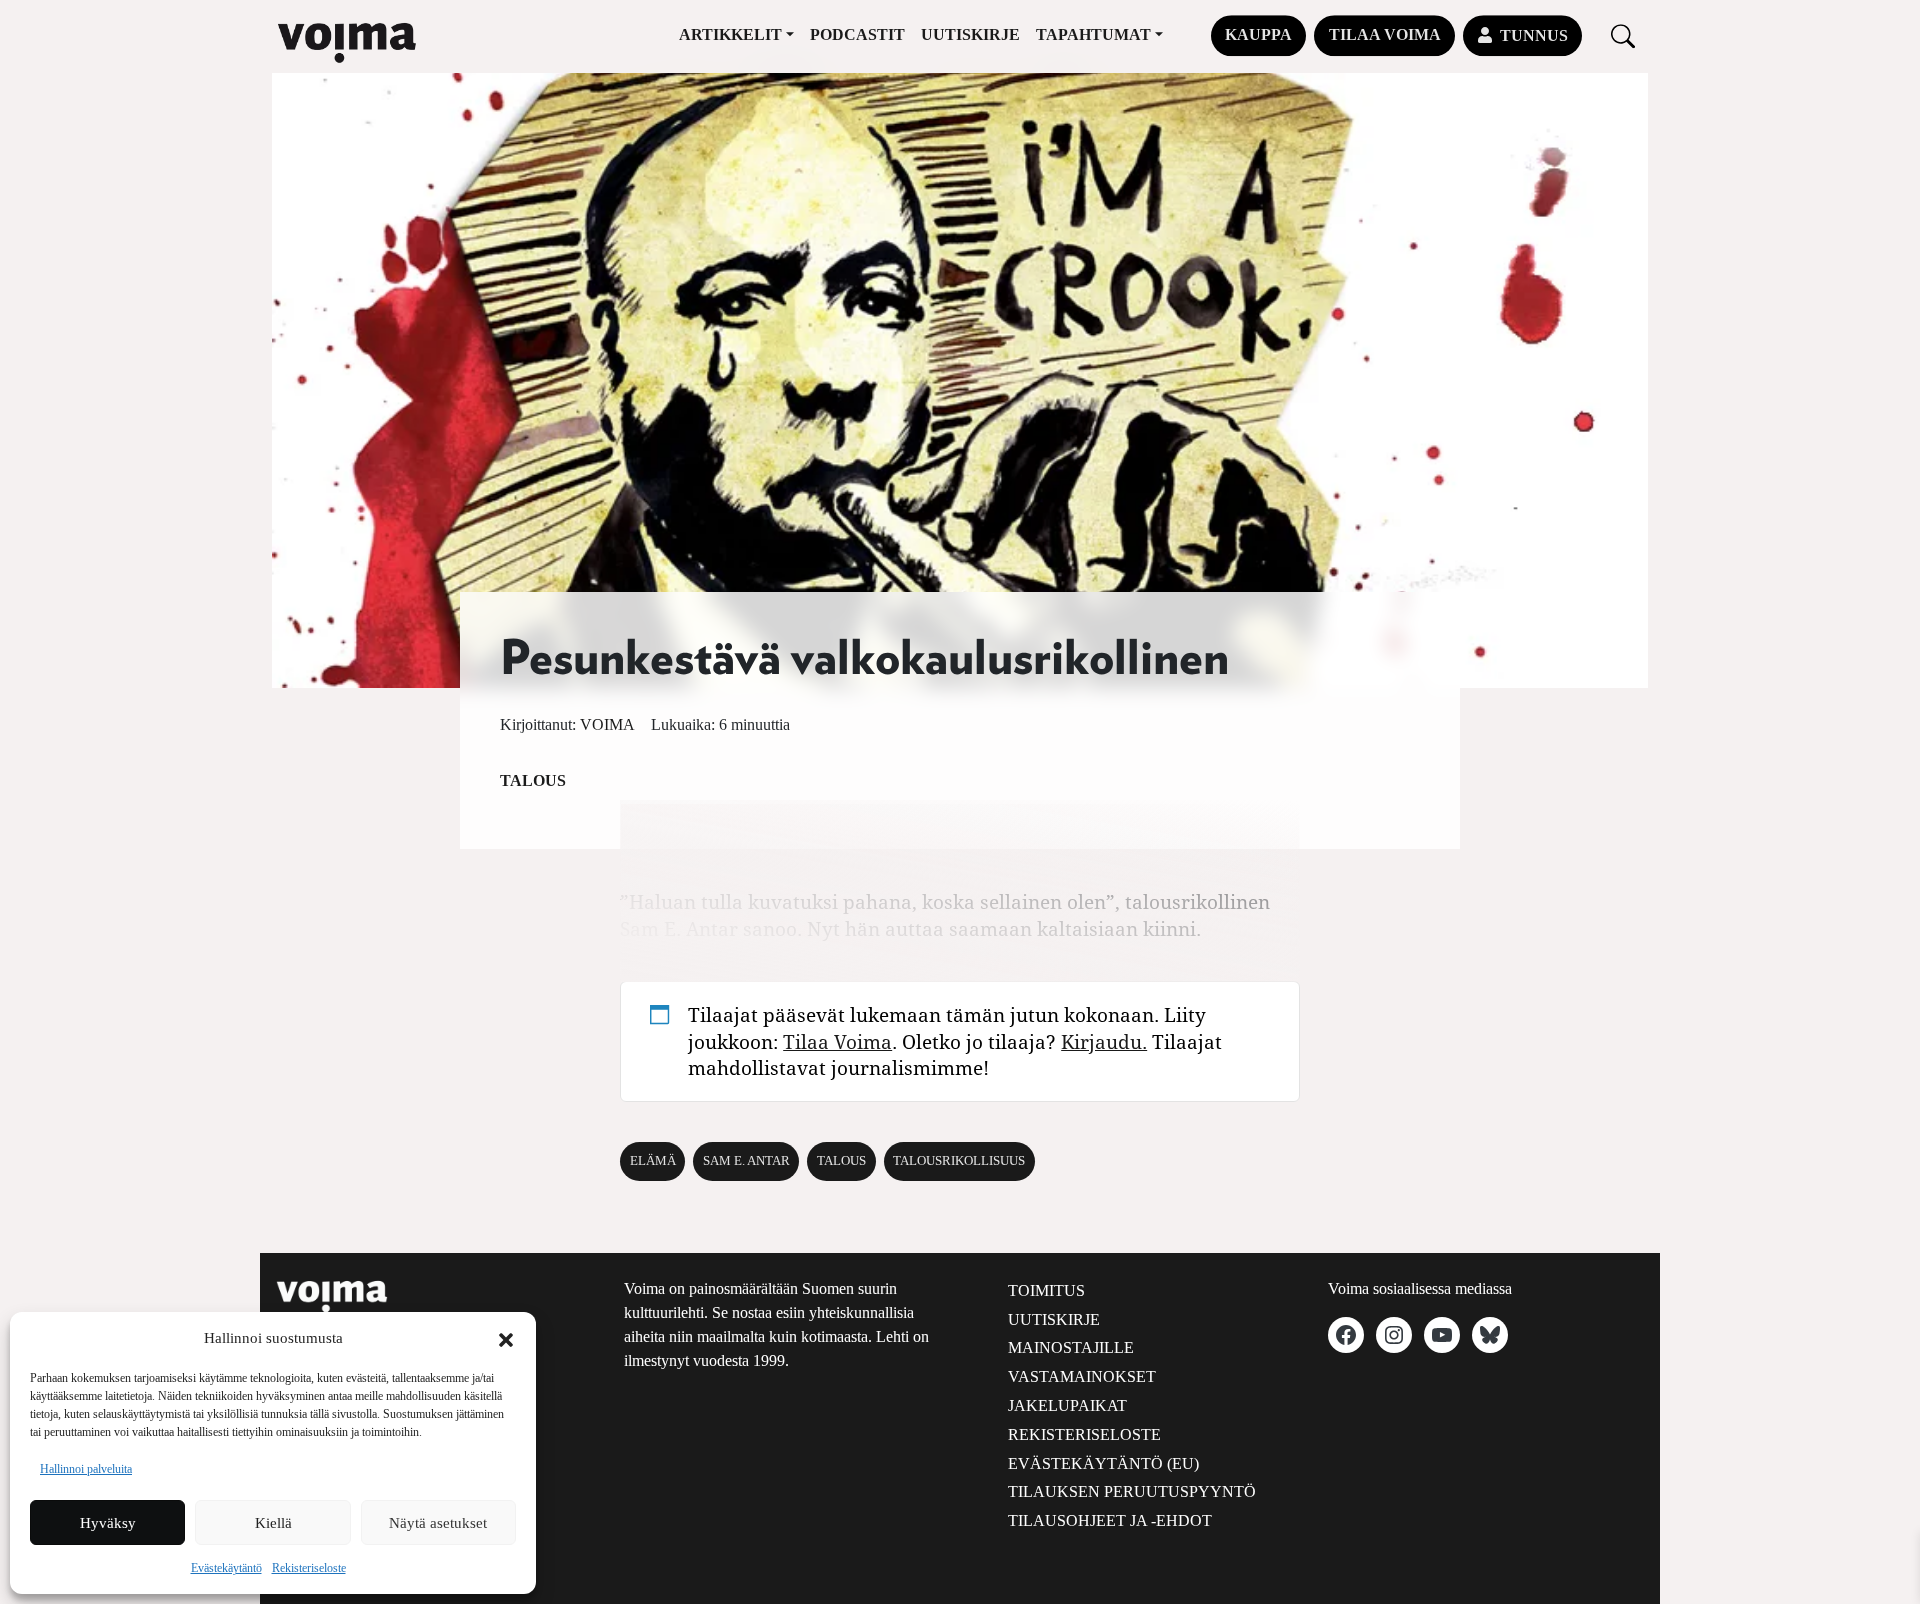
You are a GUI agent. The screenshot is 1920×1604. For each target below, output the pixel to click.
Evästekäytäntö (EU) (1103, 1463)
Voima (607, 724)
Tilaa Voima (1385, 34)
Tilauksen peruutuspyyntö (1132, 1491)
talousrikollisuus (959, 1161)
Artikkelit (730, 34)
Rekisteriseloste (309, 1568)
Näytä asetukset (438, 1523)
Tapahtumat (1093, 34)
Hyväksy (108, 1523)
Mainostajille (1071, 1347)
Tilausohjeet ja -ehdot (1110, 1520)
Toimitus (1046, 1290)
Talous (533, 780)
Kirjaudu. (1104, 1041)
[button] (506, 1338)
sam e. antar (746, 1161)
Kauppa (1258, 34)
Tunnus (1534, 35)
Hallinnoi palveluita (86, 1469)
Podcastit (857, 34)
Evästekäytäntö (226, 1568)
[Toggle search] (1623, 35)
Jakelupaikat (1067, 1405)
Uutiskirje (970, 34)
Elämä (653, 1161)
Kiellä (273, 1523)
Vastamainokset (1082, 1376)
